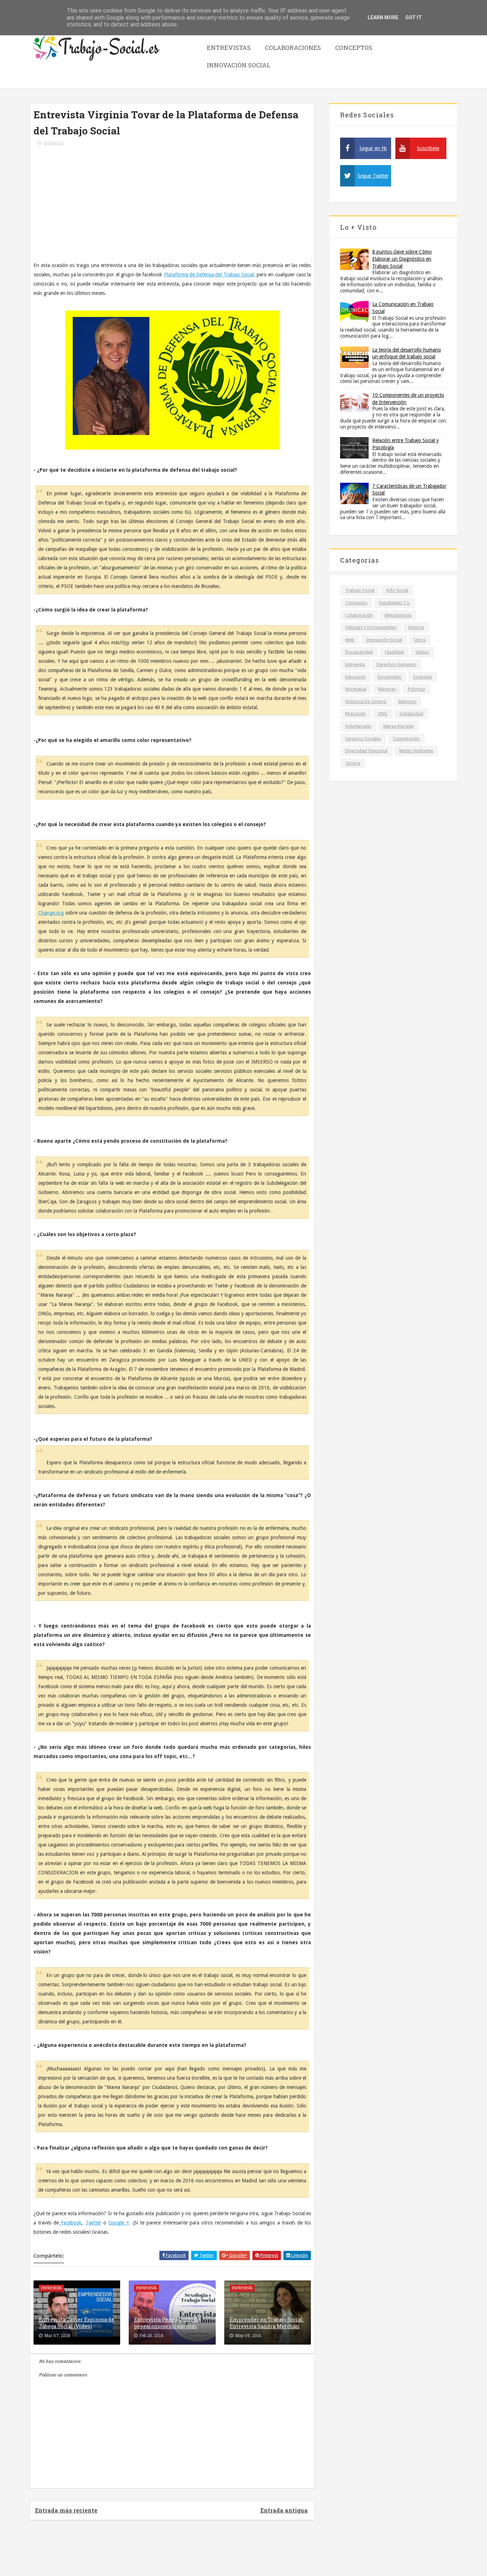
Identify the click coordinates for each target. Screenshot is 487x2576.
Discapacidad (359, 652)
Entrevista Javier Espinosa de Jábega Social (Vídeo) (76, 2323)
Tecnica (353, 763)
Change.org (51, 913)
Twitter (93, 2223)
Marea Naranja (398, 726)
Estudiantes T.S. (395, 603)
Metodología (398, 615)
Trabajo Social (360, 590)
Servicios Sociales (363, 739)
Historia (416, 627)
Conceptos (354, 48)
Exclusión (423, 677)
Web (350, 640)
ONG (383, 714)
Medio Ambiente (416, 751)
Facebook (70, 2223)
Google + (119, 2223)
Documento (389, 677)
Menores (407, 701)
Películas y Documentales (371, 627)
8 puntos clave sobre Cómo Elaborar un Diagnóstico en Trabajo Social (402, 259)
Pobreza (416, 689)
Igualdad (394, 652)
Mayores (387, 689)
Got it (414, 17)
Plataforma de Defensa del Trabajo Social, (210, 275)
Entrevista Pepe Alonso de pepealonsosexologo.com (167, 2323)
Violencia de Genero (366, 701)
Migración (355, 714)
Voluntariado (358, 726)
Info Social (397, 590)
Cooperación (406, 739)
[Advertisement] (172, 207)
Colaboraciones (293, 48)
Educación (355, 677)
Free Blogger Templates (263, 2554)
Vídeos (422, 652)
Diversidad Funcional (366, 751)
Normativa (356, 689)
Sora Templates (213, 2554)
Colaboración (359, 615)
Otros (420, 640)
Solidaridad (411, 714)
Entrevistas (229, 48)
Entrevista (54, 143)
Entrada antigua (284, 2510)
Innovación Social (239, 65)
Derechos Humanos (396, 664)
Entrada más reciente (66, 2510)
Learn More (383, 17)
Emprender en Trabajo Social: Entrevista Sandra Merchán (267, 2323)
